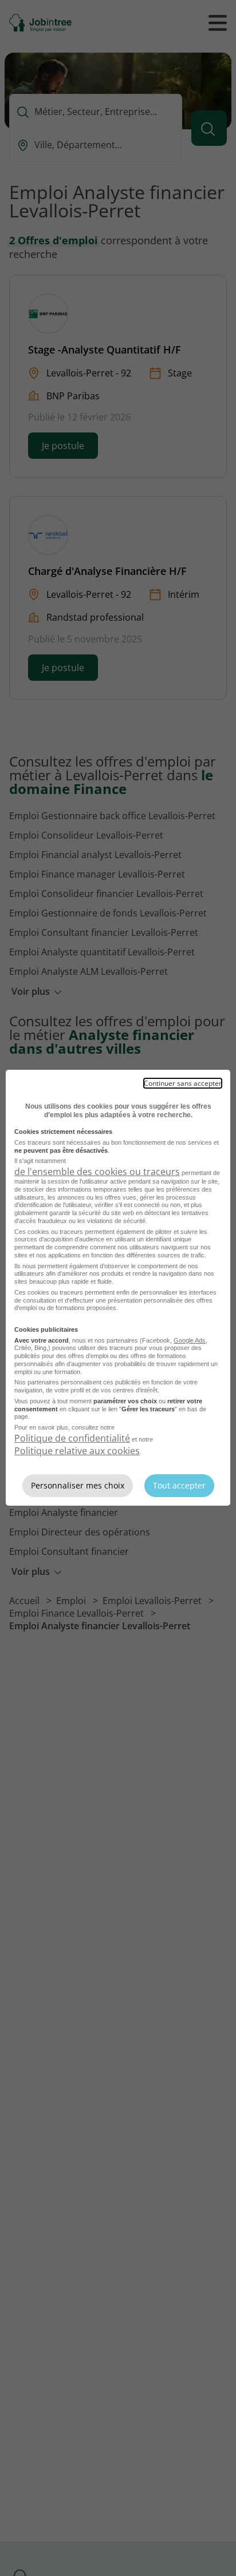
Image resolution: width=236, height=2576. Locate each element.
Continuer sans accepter (183, 1083)
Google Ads (190, 1340)
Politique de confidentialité (72, 1438)
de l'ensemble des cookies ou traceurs (97, 1172)
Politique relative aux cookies (77, 1451)
